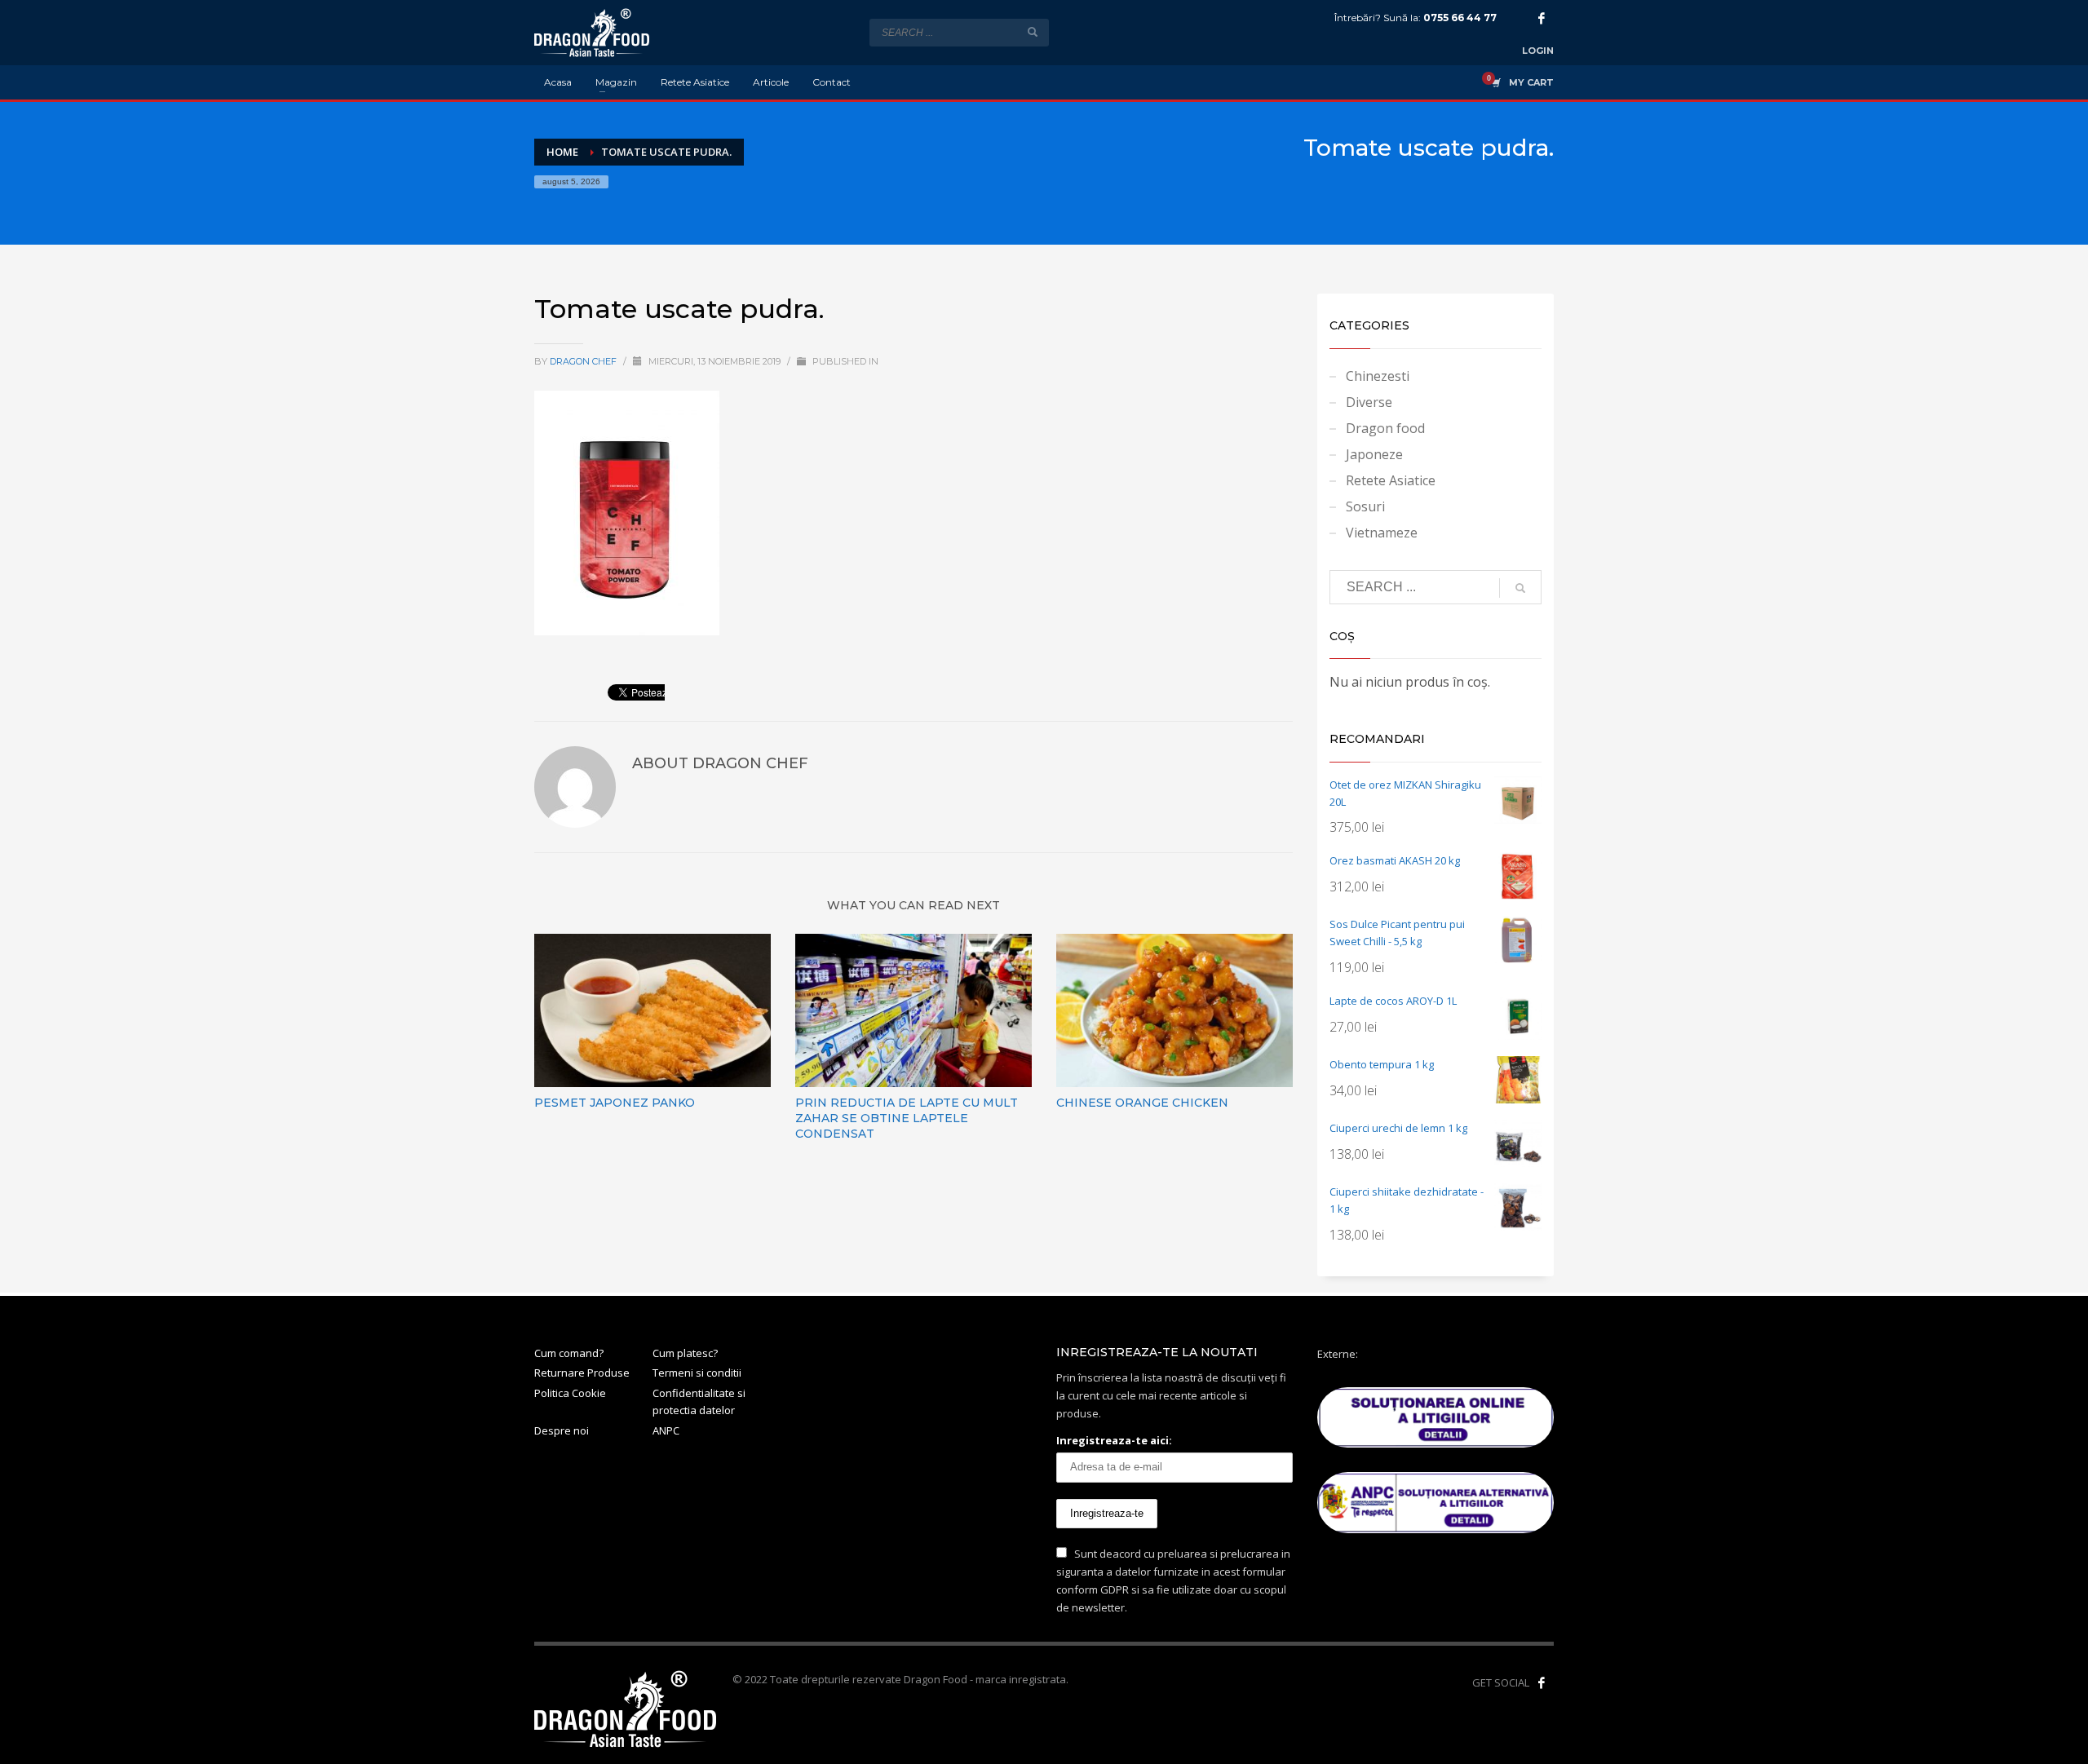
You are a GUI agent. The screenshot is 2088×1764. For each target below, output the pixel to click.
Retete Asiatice (1391, 480)
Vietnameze (1382, 533)
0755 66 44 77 (1460, 18)
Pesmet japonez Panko (615, 1103)
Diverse (1369, 402)
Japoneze (1374, 454)
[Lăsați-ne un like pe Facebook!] (1542, 1682)
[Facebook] (1542, 18)
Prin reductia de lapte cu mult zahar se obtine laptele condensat (907, 1118)
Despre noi (562, 1430)
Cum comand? (569, 1353)
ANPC (666, 1430)
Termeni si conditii (697, 1373)
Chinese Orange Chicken (1142, 1103)
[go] (1033, 32)
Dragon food (1385, 428)
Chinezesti (1378, 376)
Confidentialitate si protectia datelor (699, 1401)
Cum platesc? (685, 1353)
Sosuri (1365, 506)
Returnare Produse (582, 1373)
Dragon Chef (584, 361)
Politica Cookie (570, 1393)
